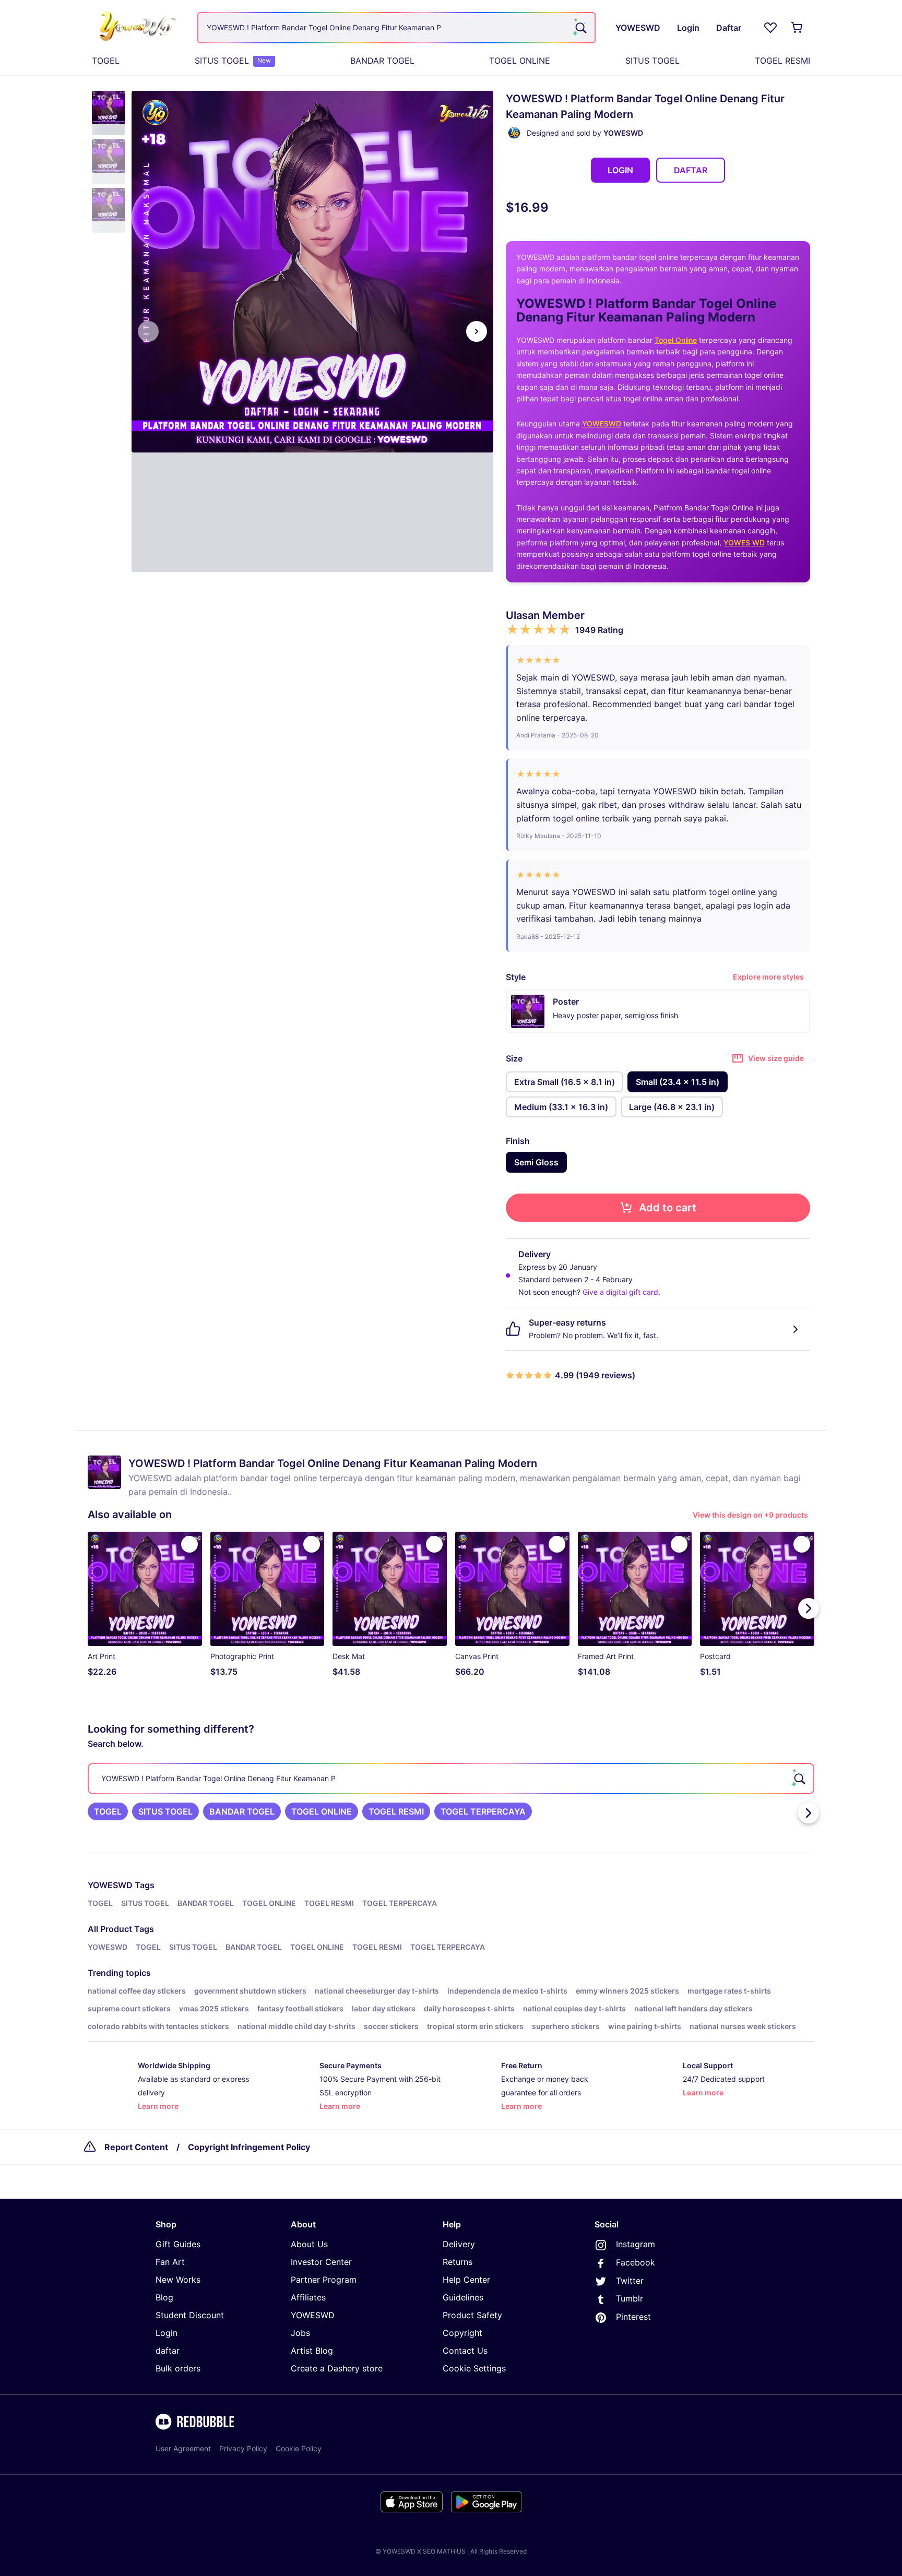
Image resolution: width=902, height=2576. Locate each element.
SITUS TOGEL (233, 61)
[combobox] (396, 28)
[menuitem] (106, 61)
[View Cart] (798, 28)
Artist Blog (312, 2351)
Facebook (636, 2262)
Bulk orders (178, 2368)
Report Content (136, 2147)
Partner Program (324, 2280)
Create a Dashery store (337, 2368)
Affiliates (308, 2297)
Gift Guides (178, 2244)
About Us (309, 2244)
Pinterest (633, 2317)
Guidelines (463, 2297)
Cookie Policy (299, 2448)
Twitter (630, 2281)
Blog (164, 2297)
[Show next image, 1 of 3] (477, 331)
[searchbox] (451, 1779)
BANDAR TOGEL (382, 61)
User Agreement (183, 2448)
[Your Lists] (770, 28)
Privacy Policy (243, 2448)
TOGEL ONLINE (520, 61)
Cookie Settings (474, 2368)
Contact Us (465, 2351)
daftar (168, 2351)
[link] (108, 1811)
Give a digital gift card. (621, 1292)
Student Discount (190, 2315)
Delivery (459, 2244)
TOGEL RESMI (782, 61)
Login (167, 2333)
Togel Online (676, 340)
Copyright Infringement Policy (249, 2147)
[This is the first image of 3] (148, 331)
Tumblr (630, 2298)
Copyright (462, 2333)
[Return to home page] (139, 28)
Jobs (300, 2333)
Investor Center (321, 2262)
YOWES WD (744, 542)
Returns (458, 2262)
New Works (178, 2280)
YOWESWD (602, 424)
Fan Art (170, 2262)
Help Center (466, 2280)
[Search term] (580, 28)
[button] (109, 113)
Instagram (636, 2244)
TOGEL (106, 61)
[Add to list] (189, 1544)
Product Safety (472, 2315)
